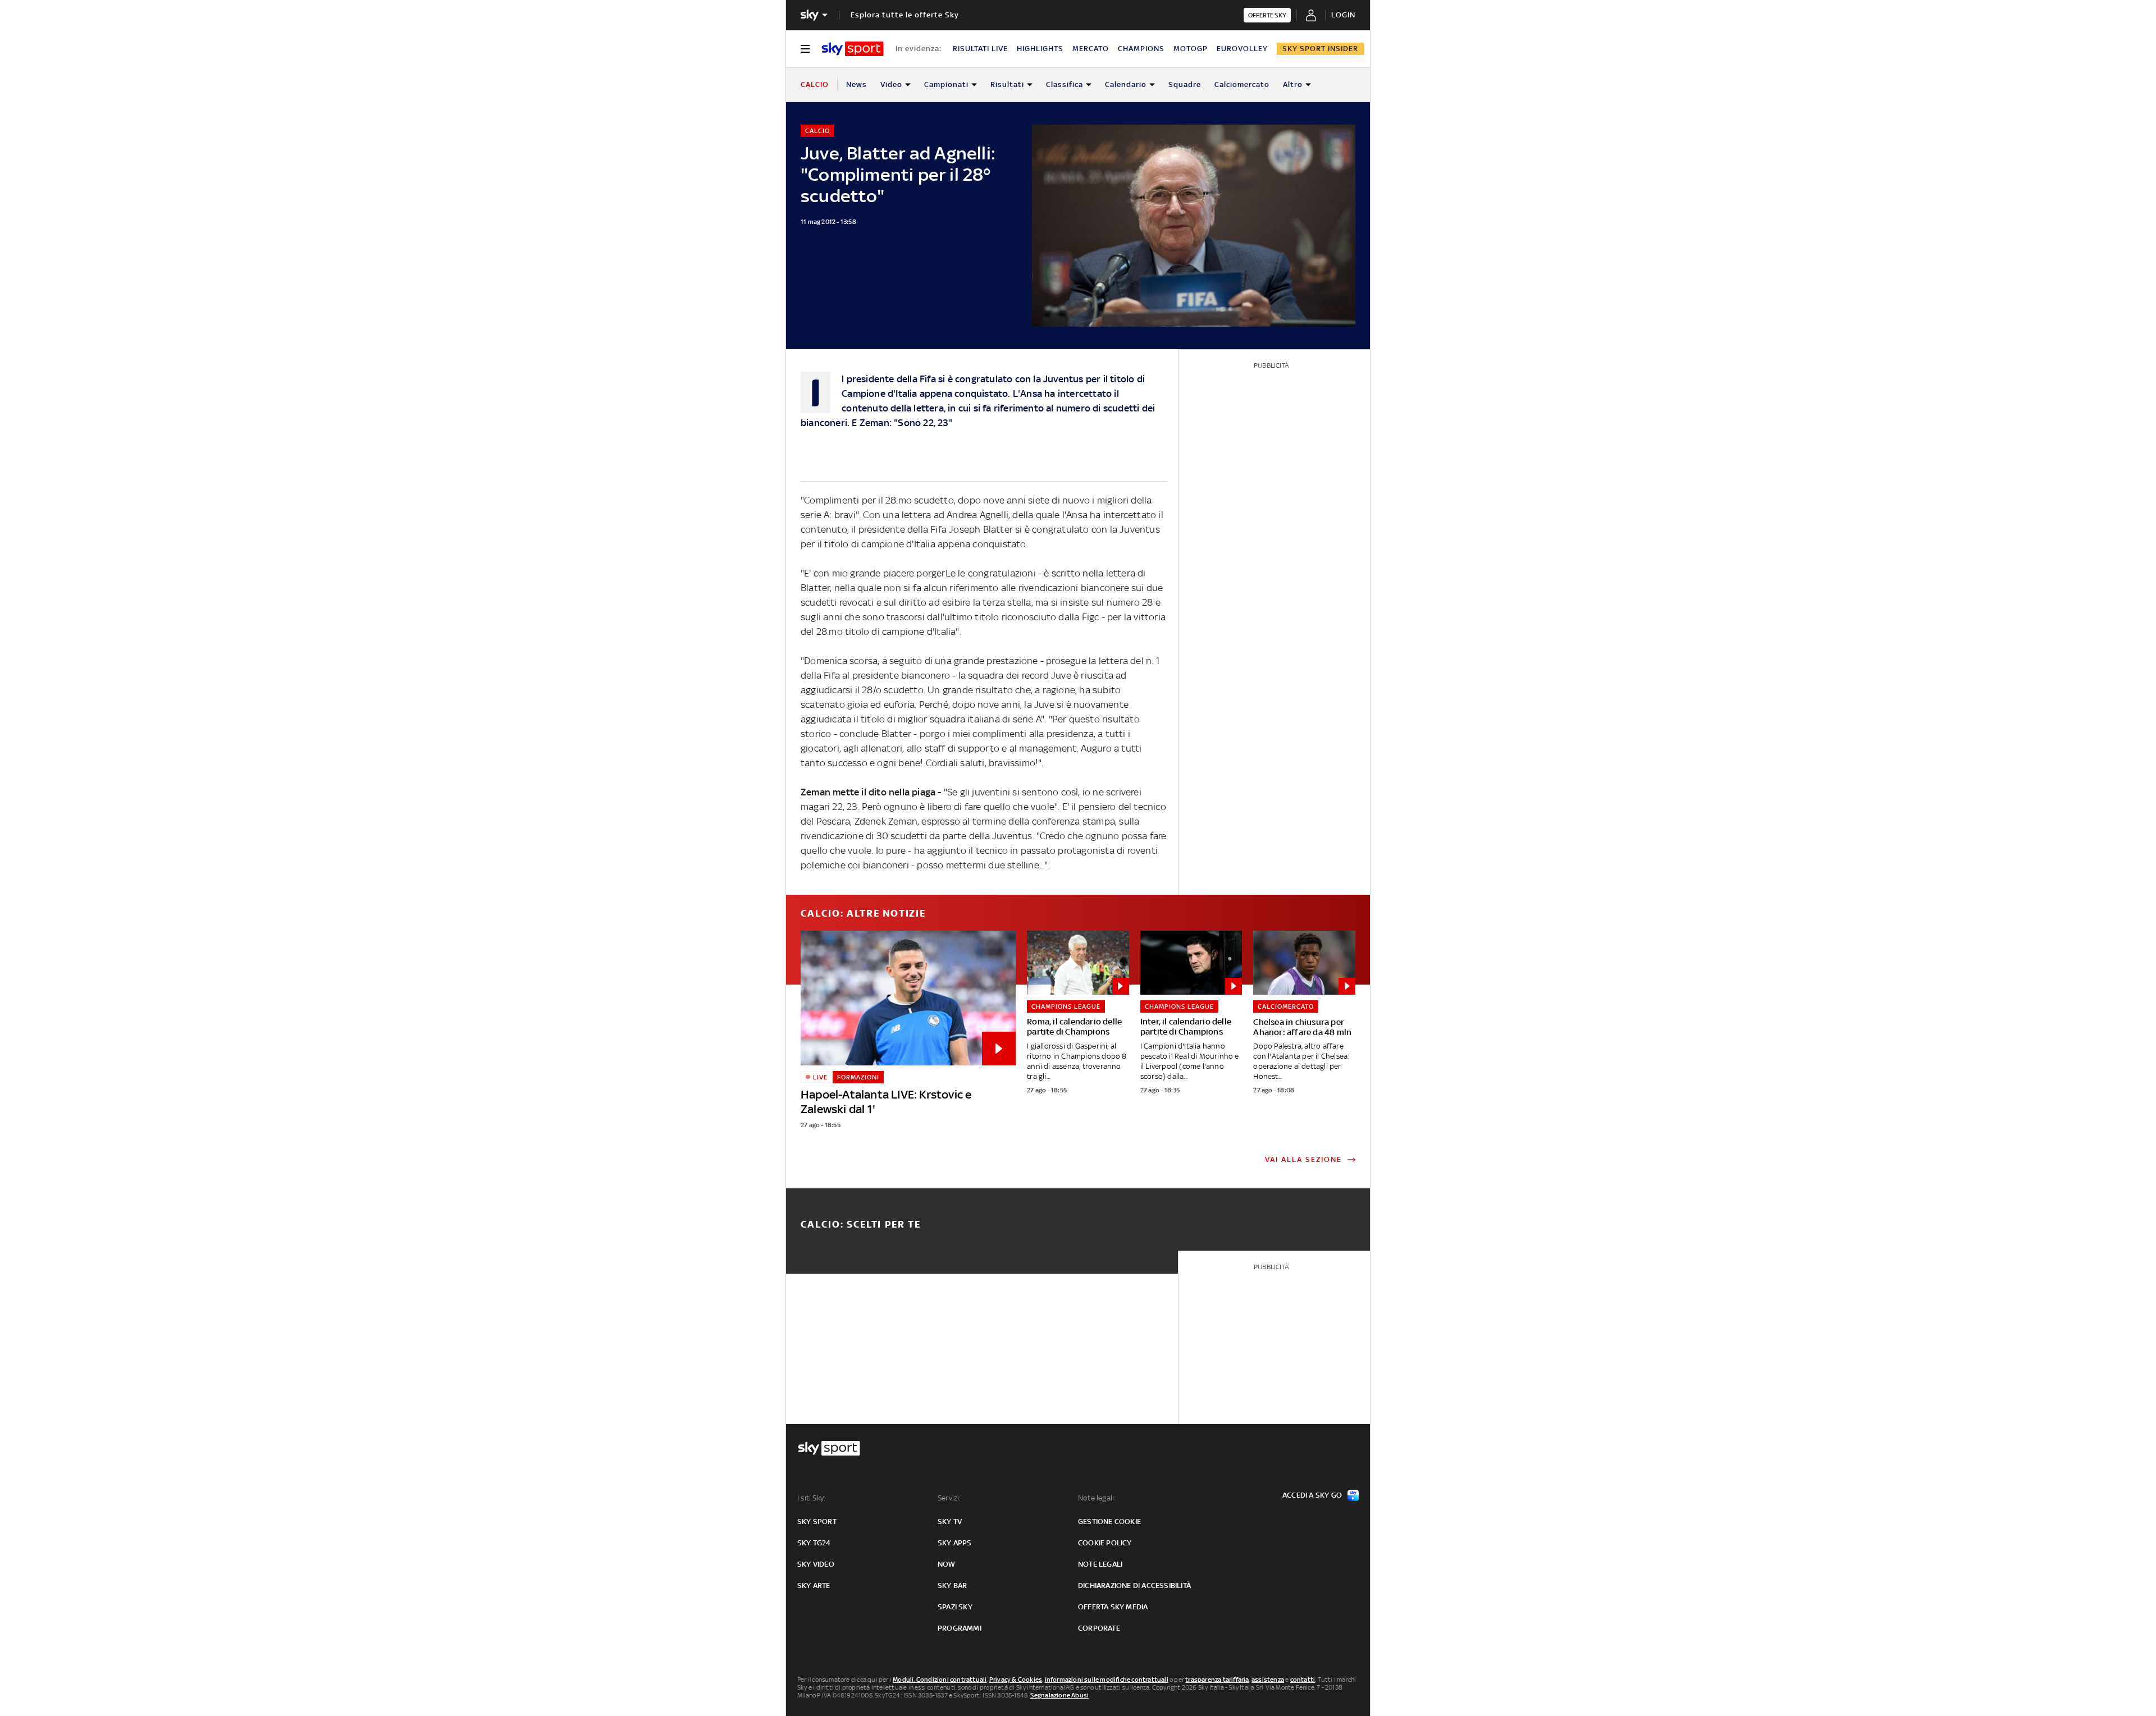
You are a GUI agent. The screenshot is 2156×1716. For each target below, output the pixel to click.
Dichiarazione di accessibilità (1134, 1585)
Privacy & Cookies (1016, 1680)
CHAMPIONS (1141, 49)
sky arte (814, 1585)
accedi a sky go (1312, 1495)
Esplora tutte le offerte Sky (905, 15)
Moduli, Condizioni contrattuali (940, 1680)
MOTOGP (1191, 49)
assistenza (1268, 1680)
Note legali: (1097, 1498)
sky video (816, 1564)
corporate (1099, 1628)
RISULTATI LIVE (980, 49)
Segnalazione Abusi (1060, 1695)
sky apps (955, 1543)
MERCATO (1091, 49)
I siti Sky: (811, 1498)
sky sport (817, 1521)
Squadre (1185, 84)
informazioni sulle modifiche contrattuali (1107, 1680)
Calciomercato (1242, 84)
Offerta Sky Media (1113, 1607)
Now (947, 1564)
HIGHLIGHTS (1040, 49)
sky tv (950, 1521)
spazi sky (955, 1607)
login (1343, 15)
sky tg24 (814, 1543)
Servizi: (949, 1498)
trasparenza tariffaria (1217, 1680)
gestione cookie (1109, 1521)
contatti (1303, 1680)
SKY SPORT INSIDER (1320, 49)
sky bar (952, 1585)
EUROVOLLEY (1242, 49)
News (857, 84)
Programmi (960, 1628)
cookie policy (1105, 1543)
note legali (1100, 1564)
